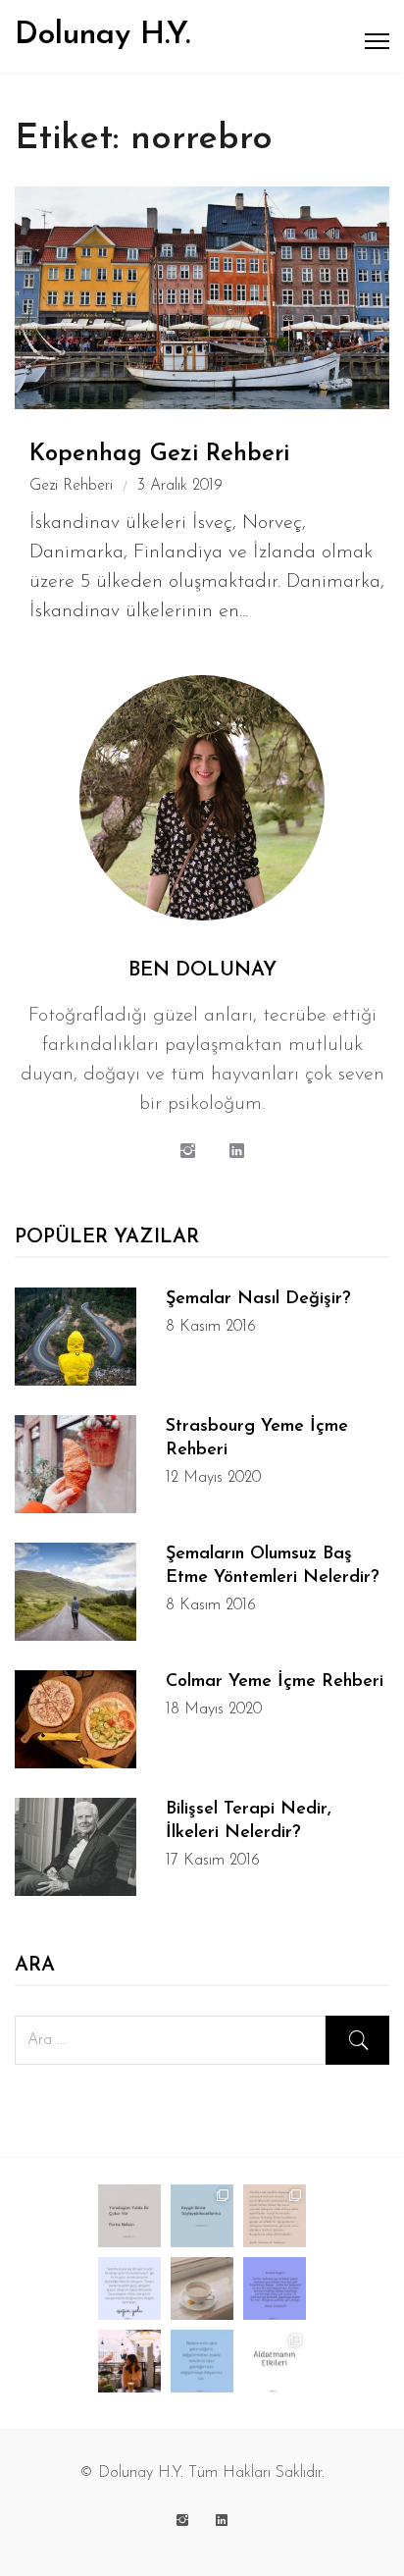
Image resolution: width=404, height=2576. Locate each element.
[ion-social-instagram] (187, 1153)
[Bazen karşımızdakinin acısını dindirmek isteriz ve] (129, 2288)
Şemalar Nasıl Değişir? (258, 1299)
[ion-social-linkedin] (236, 1153)
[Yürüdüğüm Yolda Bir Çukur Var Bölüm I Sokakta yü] (129, 2216)
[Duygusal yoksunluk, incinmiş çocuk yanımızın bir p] (275, 2216)
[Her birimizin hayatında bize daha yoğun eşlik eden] (202, 2216)
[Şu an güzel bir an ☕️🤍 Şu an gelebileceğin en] (202, 2288)
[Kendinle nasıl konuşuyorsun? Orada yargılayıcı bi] (202, 2361)
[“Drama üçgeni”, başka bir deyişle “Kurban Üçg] (275, 2288)
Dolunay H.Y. (102, 35)
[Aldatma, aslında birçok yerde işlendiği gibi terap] (275, 2361)
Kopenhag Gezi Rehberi (159, 454)
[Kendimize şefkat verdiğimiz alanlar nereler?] (129, 2361)
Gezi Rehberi (71, 486)
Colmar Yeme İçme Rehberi (275, 1682)
